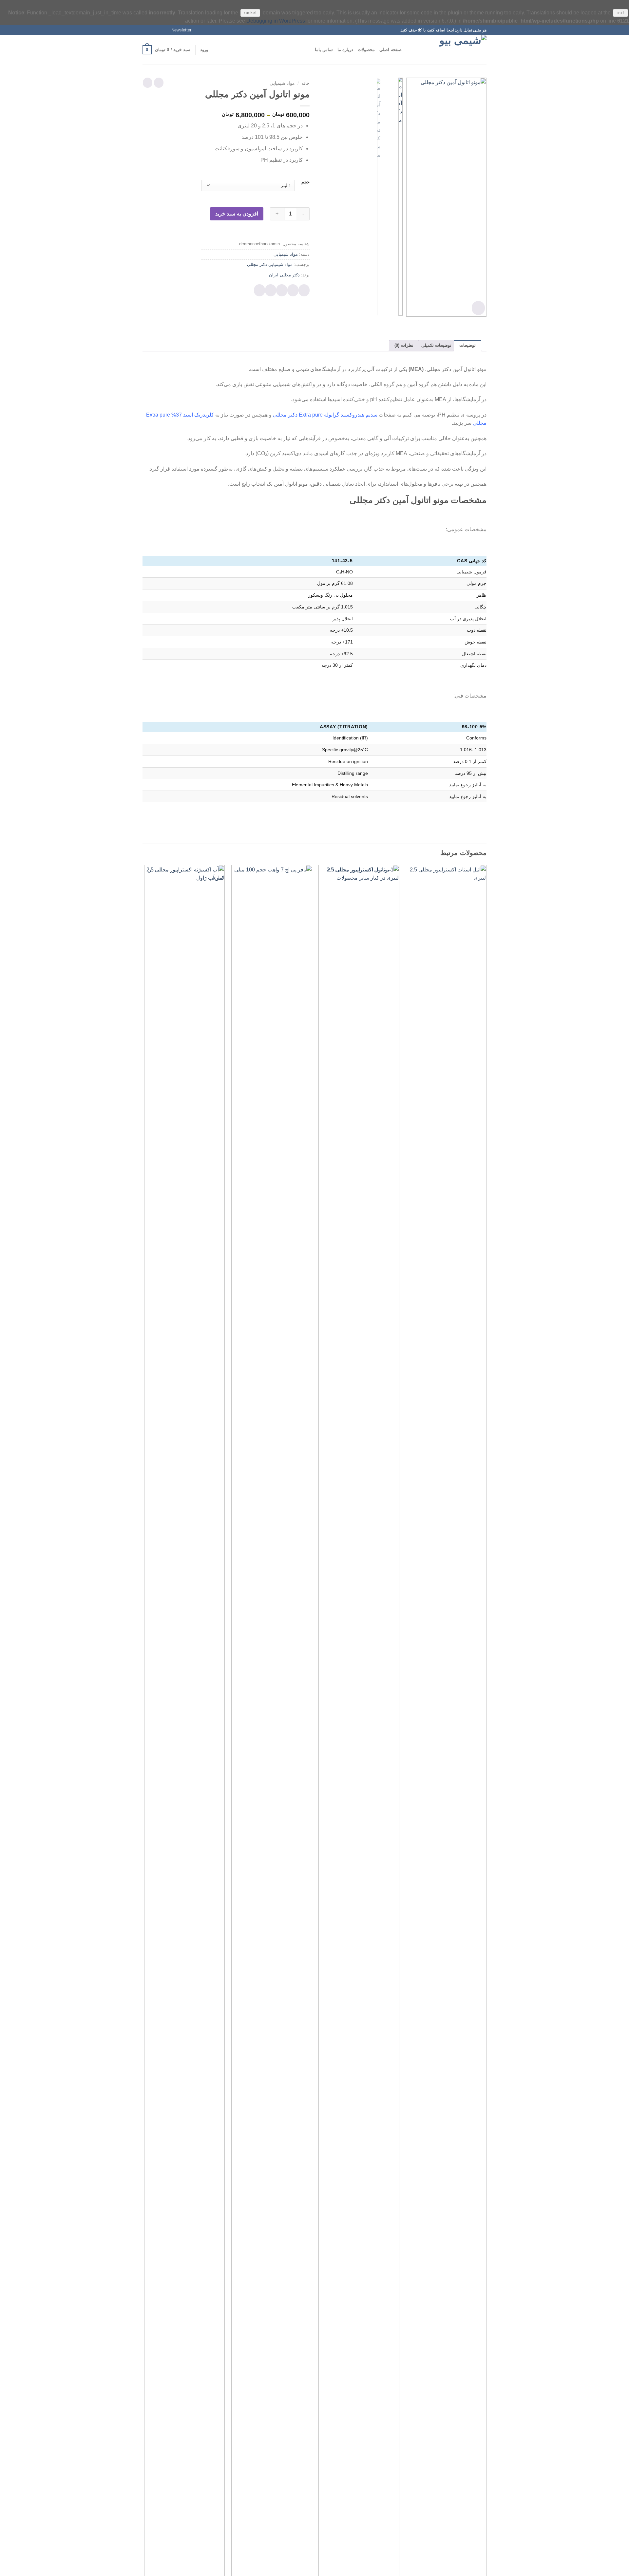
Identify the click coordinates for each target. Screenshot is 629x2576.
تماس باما (324, 50)
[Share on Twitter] (293, 290)
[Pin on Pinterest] (271, 290)
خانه (305, 83)
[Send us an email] (146, 30)
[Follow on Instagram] (158, 30)
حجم (305, 182)
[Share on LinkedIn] (259, 290)
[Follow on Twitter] (152, 30)
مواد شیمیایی (282, 83)
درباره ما (345, 50)
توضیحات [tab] (467, 345)
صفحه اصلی (390, 50)
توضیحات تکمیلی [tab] (436, 345)
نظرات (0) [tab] (404, 345)
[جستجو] (409, 50)
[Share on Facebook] (304, 290)
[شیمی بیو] (454, 50)
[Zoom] (478, 308)
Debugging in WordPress (276, 21)
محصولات (366, 50)
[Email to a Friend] (282, 290)
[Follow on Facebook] (164, 30)
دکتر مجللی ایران (284, 275)
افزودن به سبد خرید (237, 214)
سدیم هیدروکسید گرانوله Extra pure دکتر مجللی (325, 415)
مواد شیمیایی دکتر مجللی (270, 264)
